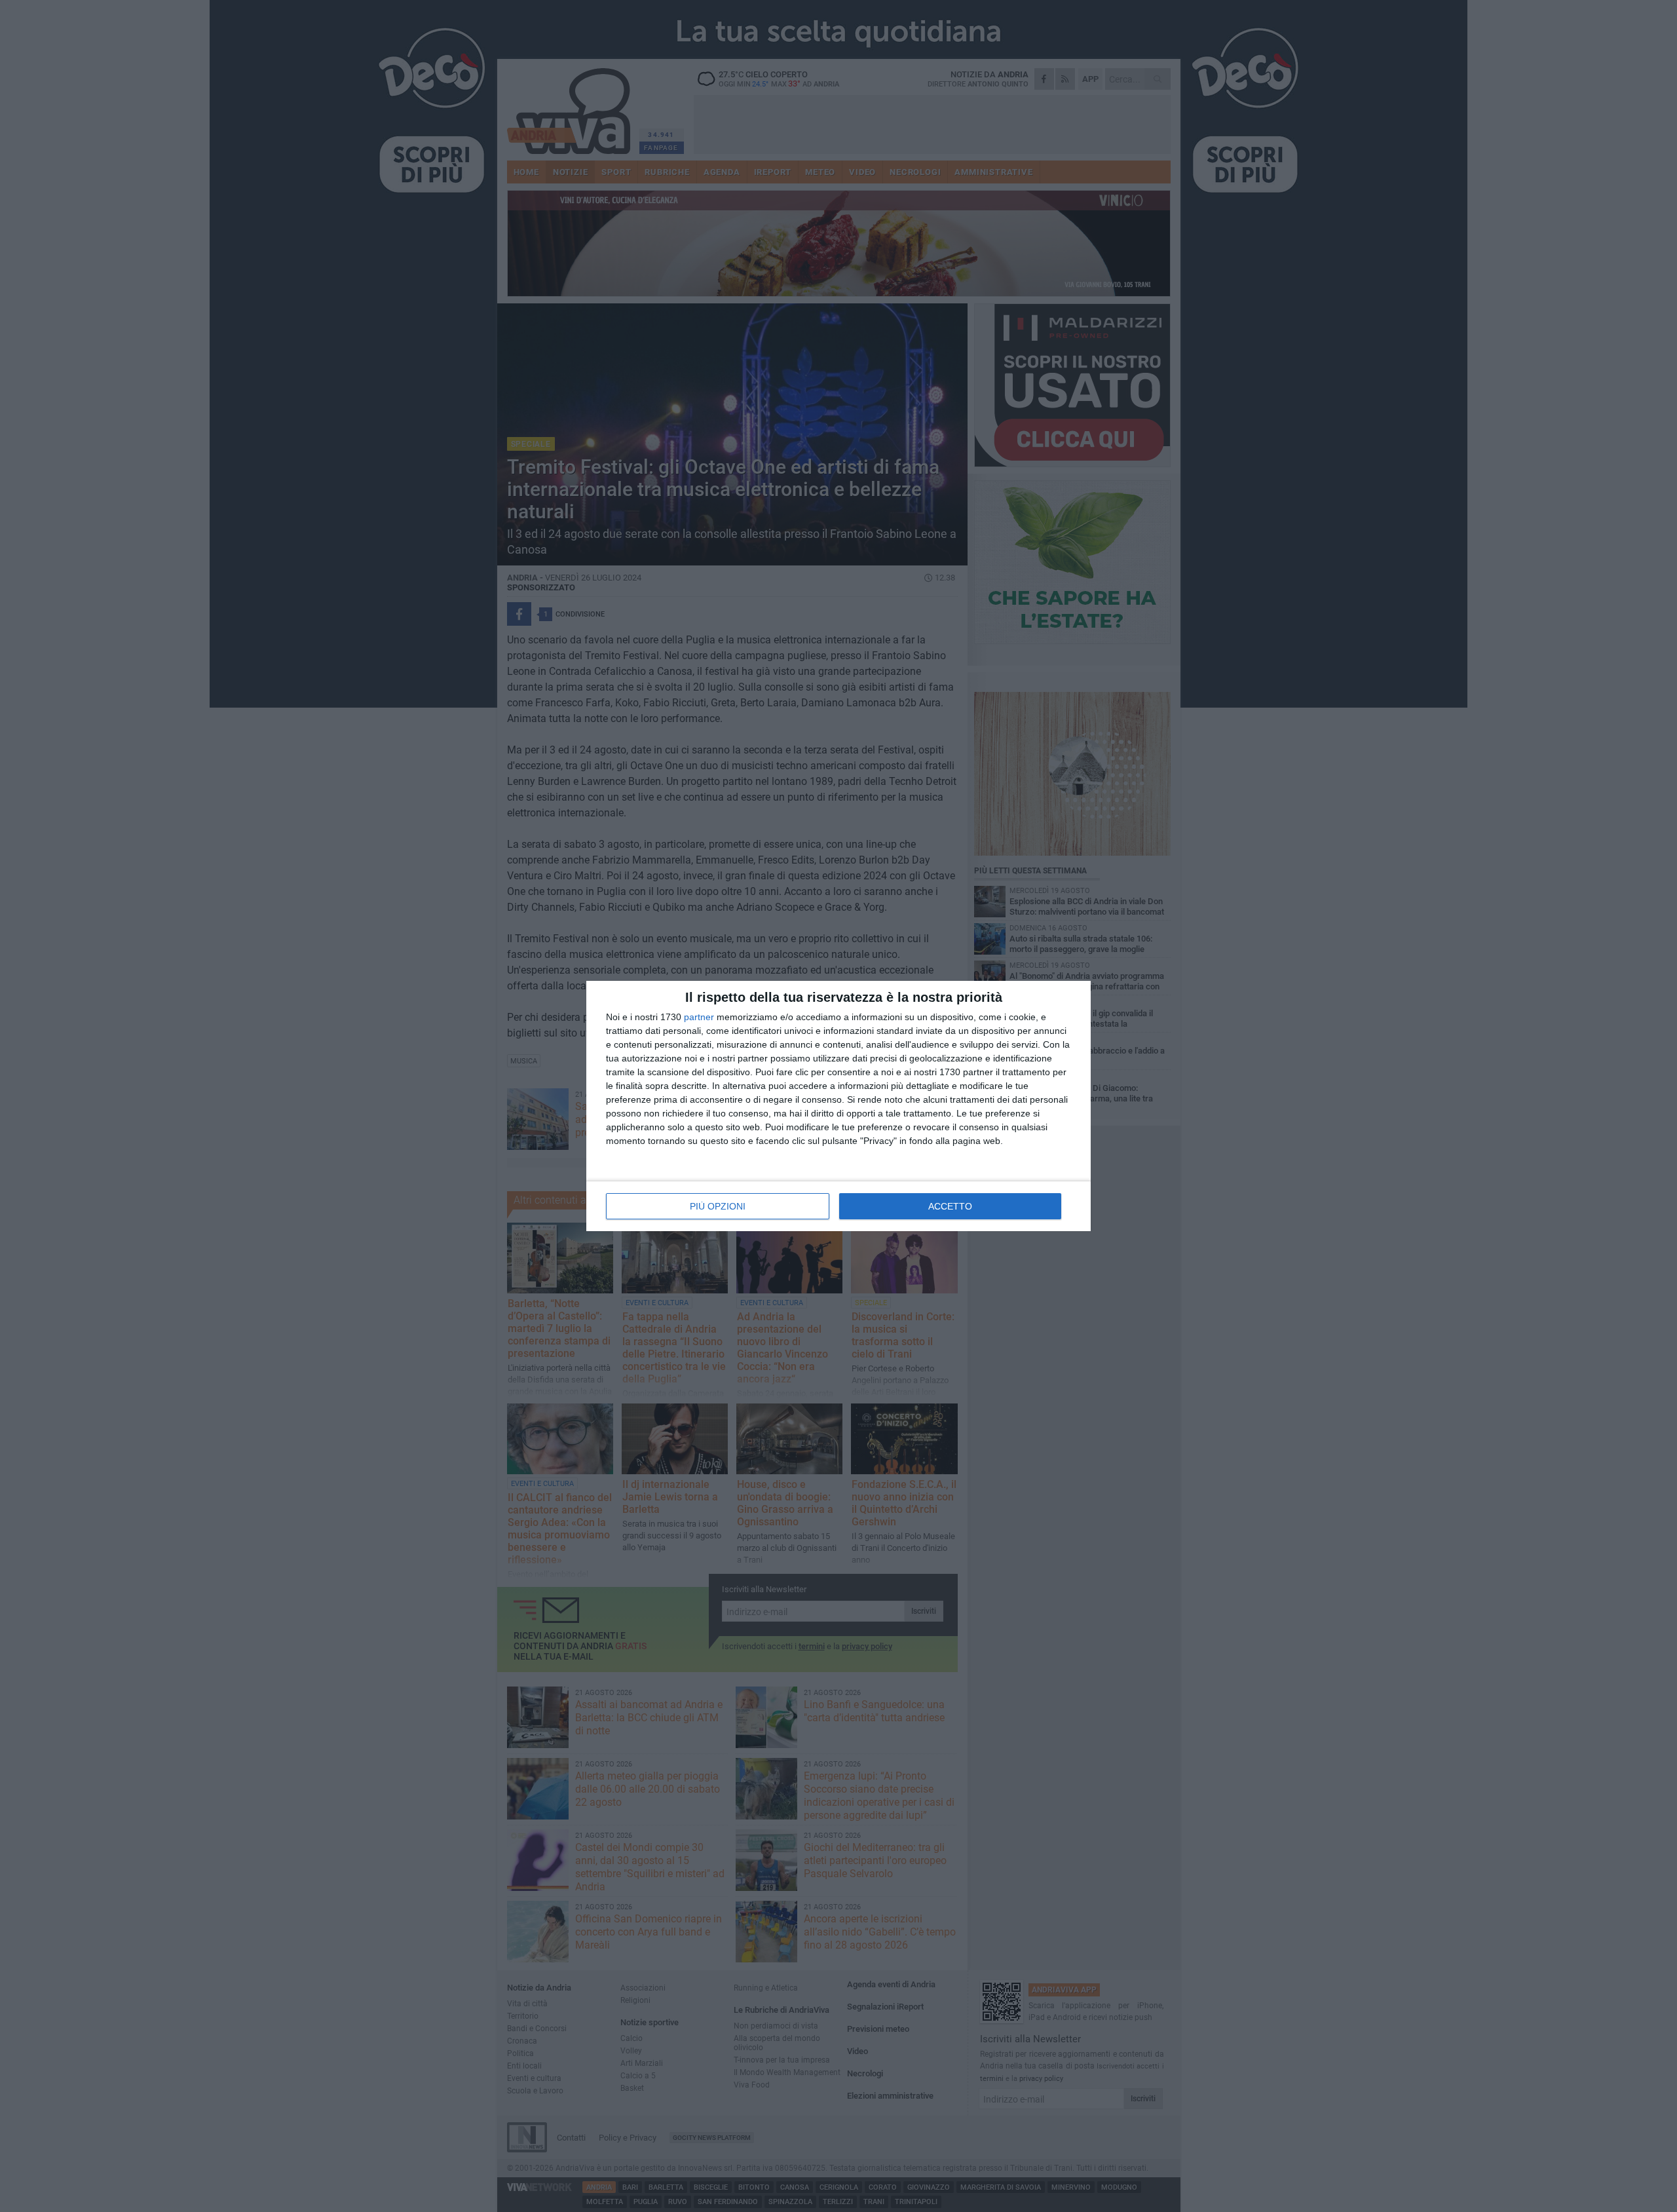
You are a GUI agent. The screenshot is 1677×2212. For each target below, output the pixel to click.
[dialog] (838, 1106)
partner (699, 1017)
